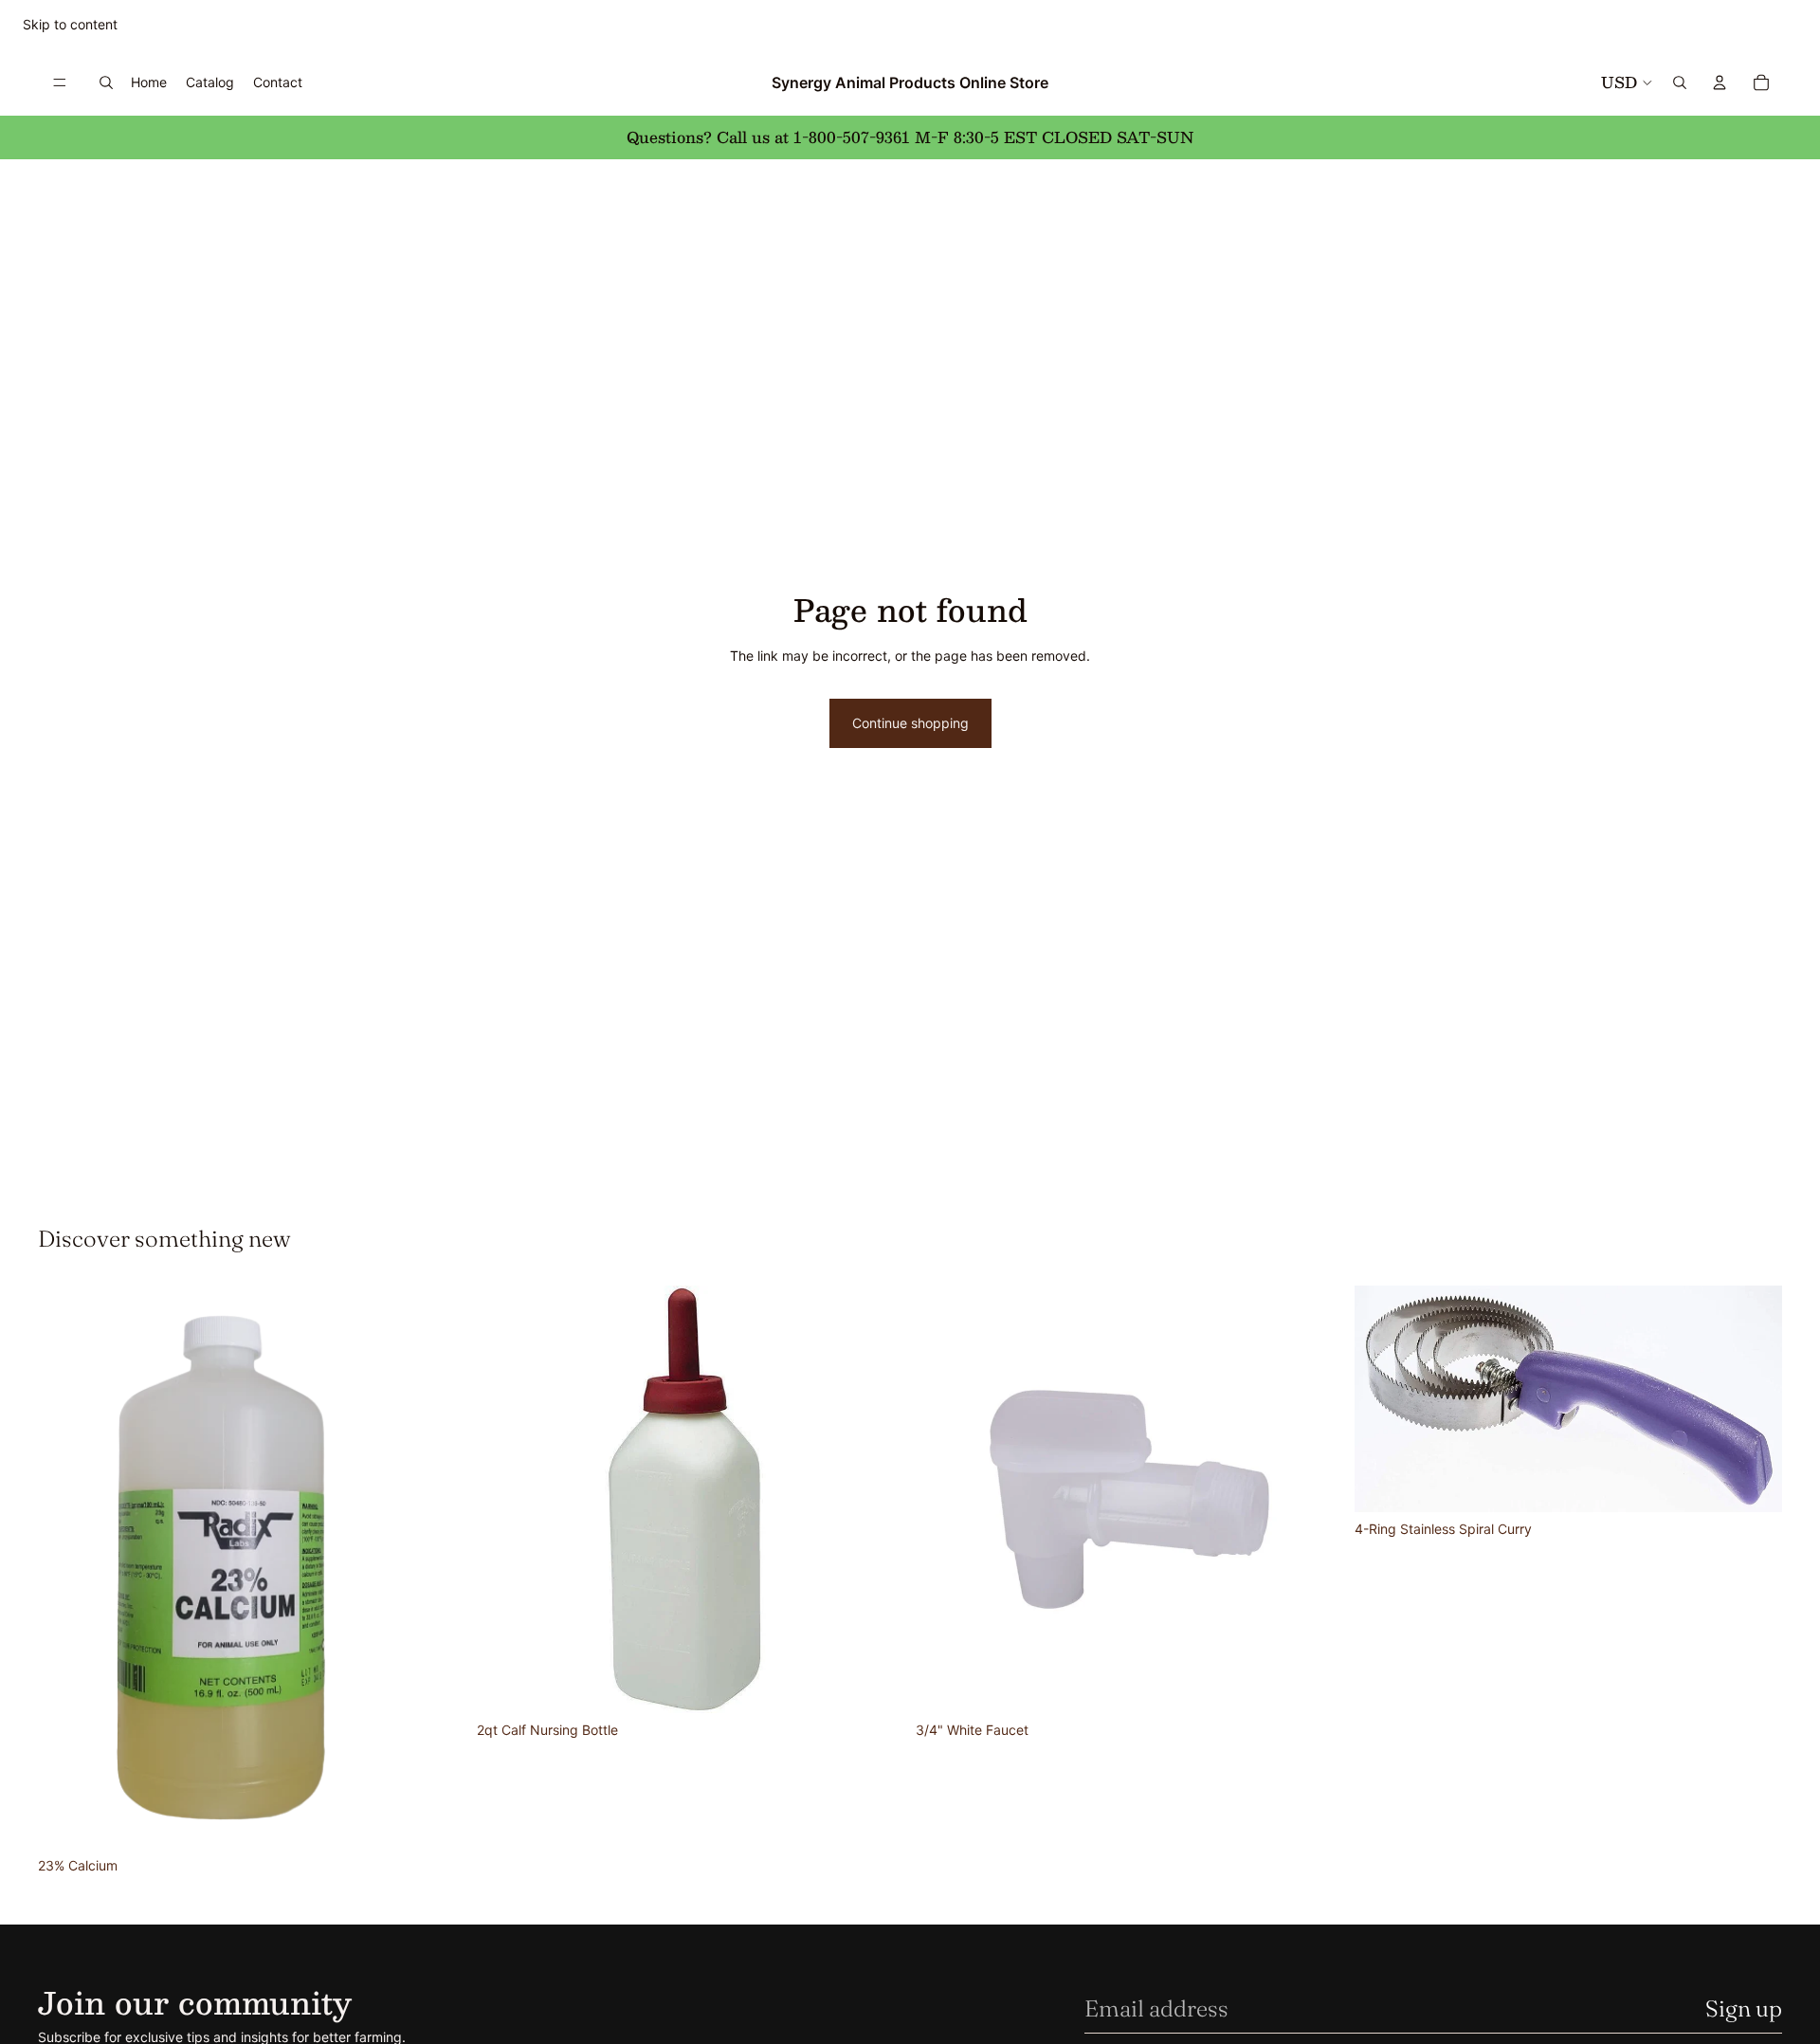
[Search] (106, 82)
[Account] (1720, 82)
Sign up (1744, 2008)
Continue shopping (910, 723)
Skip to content (70, 24)
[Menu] (60, 82)
